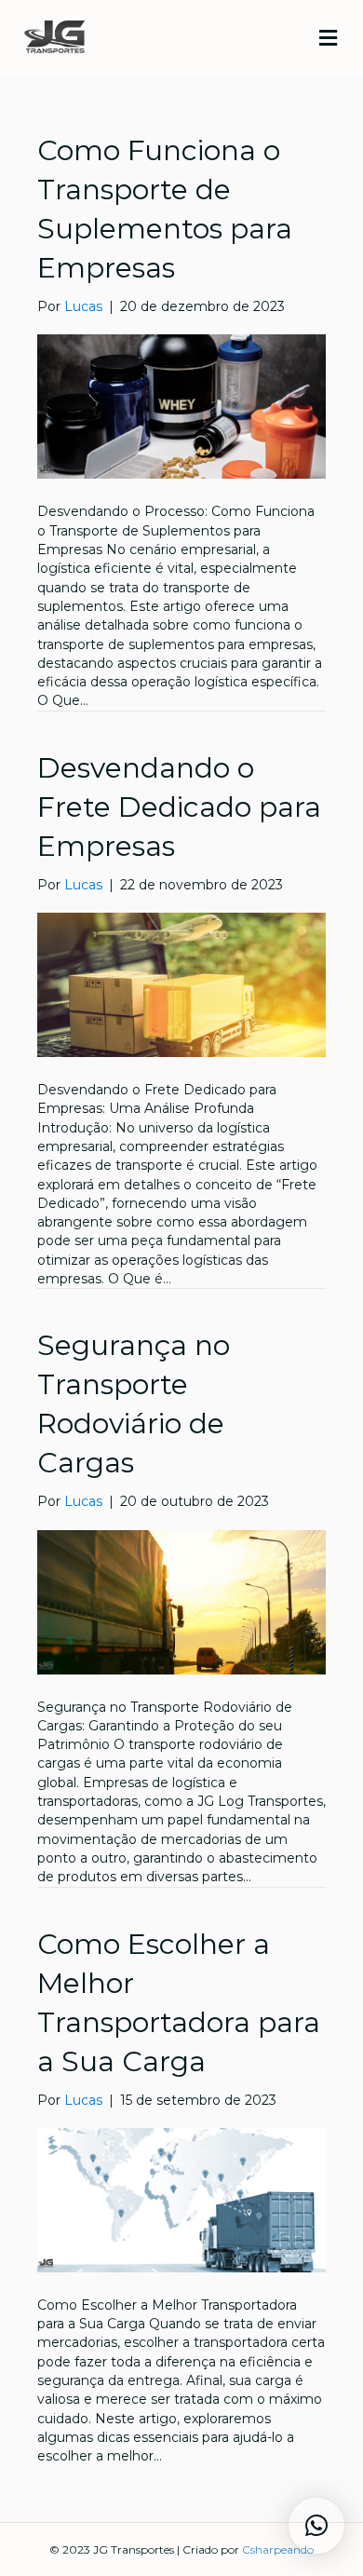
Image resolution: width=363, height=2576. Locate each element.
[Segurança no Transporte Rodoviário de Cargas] (181, 1601)
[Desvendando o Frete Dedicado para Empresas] (181, 983)
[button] (316, 2526)
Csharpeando (278, 2549)
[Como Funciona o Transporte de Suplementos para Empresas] (181, 406)
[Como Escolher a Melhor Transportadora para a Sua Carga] (181, 2199)
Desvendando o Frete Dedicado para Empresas (179, 807)
